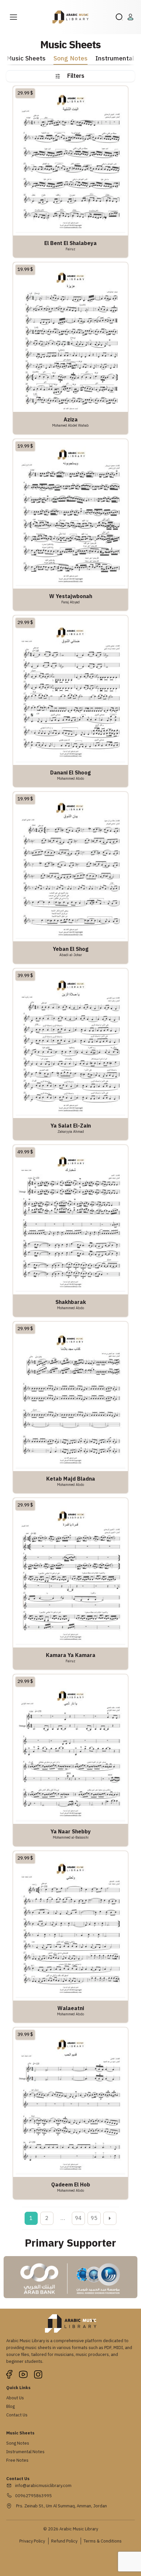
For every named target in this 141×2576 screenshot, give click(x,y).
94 (78, 2218)
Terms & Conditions (103, 2541)
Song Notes (70, 59)
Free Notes (17, 2460)
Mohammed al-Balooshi (71, 1837)
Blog (10, 2406)
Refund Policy (64, 2541)
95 (94, 2218)
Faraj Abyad (70, 602)
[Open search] (119, 17)
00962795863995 (33, 2496)
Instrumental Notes (25, 2452)
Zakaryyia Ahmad (71, 1131)
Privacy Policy (32, 2541)
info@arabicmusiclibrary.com (43, 2486)
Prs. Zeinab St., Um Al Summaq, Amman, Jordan (61, 2506)
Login (131, 17)
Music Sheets (26, 59)
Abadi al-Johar (71, 955)
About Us (15, 2398)
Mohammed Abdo (70, 778)
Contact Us (17, 2415)
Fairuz (70, 249)
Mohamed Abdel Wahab (70, 425)
